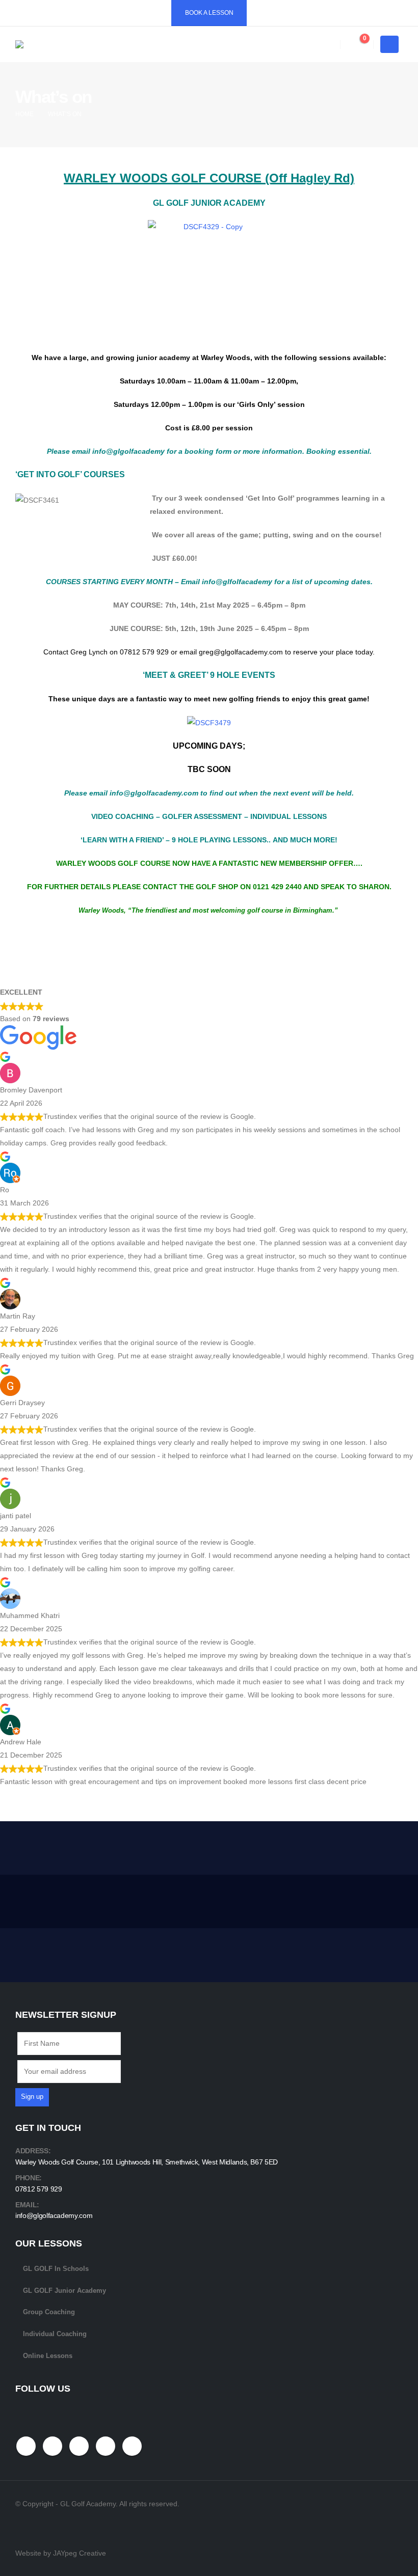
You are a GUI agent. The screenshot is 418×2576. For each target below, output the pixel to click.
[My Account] (325, 45)
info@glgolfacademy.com (54, 2215)
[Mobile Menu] (389, 44)
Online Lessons (48, 2356)
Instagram (106, 2446)
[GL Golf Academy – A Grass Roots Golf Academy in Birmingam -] (87, 44)
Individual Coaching (55, 2334)
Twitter (53, 2446)
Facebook (26, 2446)
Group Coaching (49, 2312)
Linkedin (132, 2446)
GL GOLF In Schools (56, 2269)
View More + (358, 1847)
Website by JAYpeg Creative (61, 2553)
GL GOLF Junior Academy (64, 2291)
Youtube (79, 2446)
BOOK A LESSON (209, 13)
